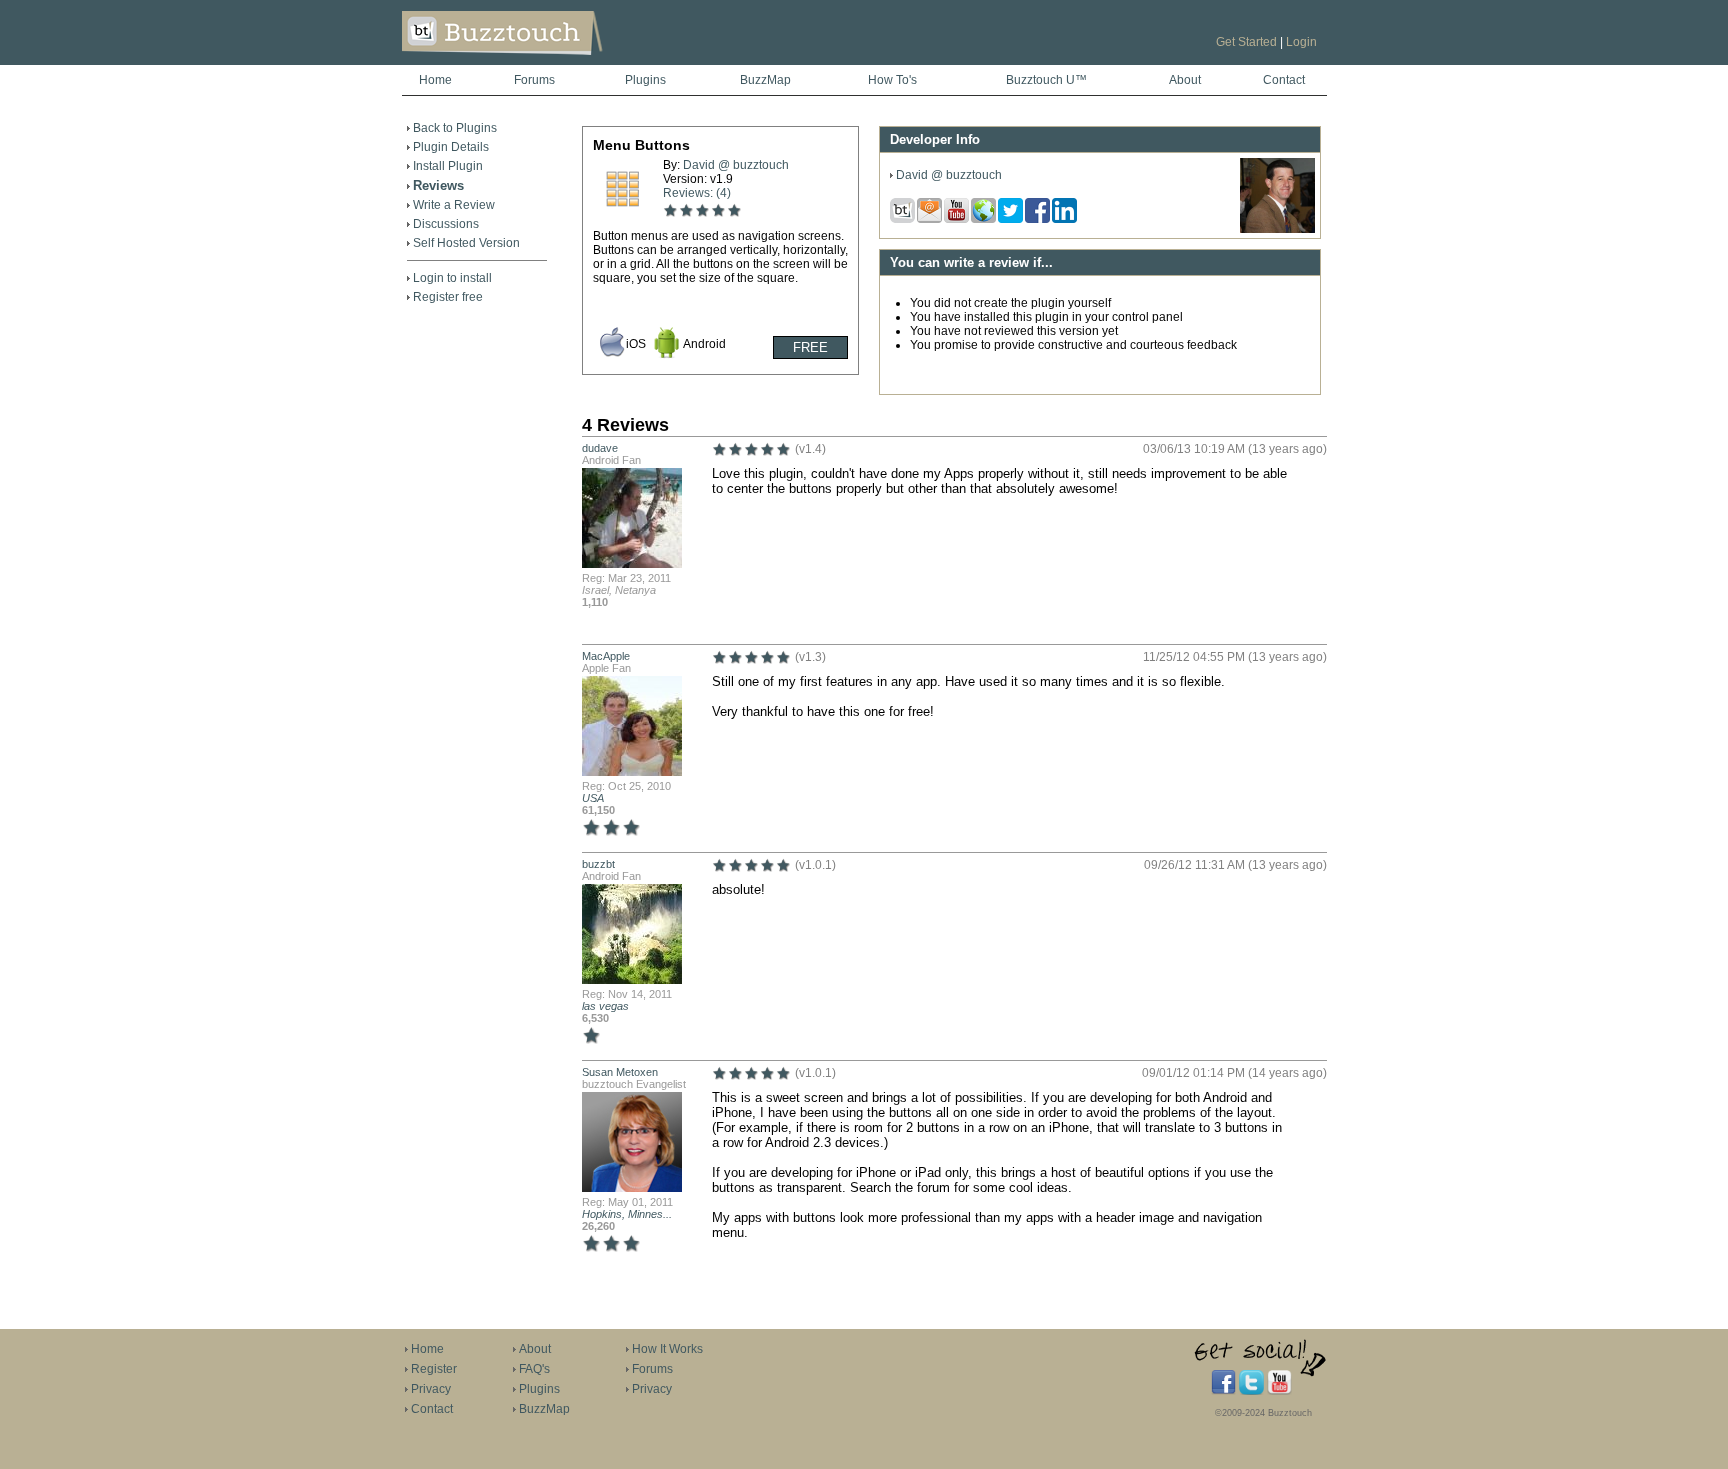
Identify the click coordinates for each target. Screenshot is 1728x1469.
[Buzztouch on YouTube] (1279, 1391)
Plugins (645, 80)
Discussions (446, 224)
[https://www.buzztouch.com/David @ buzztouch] (1277, 229)
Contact (1284, 80)
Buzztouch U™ (1046, 80)
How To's (892, 80)
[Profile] (632, 566)
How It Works (667, 1349)
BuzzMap (765, 80)
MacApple (606, 656)
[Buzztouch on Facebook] (1223, 1391)
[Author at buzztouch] (903, 219)
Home (435, 80)
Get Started (1246, 42)
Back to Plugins (455, 128)
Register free (448, 297)
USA (593, 798)
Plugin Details (451, 147)
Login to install (452, 278)
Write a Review (454, 205)
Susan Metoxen (620, 1072)
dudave (600, 448)
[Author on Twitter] (1011, 219)
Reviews (438, 185)
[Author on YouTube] (957, 219)
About (1185, 80)
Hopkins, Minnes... (627, 1214)
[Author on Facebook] (1038, 219)
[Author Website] (984, 219)
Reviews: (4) (697, 193)
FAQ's (534, 1369)
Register (434, 1369)
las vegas (605, 1006)
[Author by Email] (930, 219)
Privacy (431, 1389)
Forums (534, 80)
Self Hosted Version (466, 243)
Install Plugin (448, 166)
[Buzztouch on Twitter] (1251, 1391)
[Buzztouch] (551, 61)
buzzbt (598, 864)
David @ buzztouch (736, 165)
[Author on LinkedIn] (1065, 219)
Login (1301, 42)
